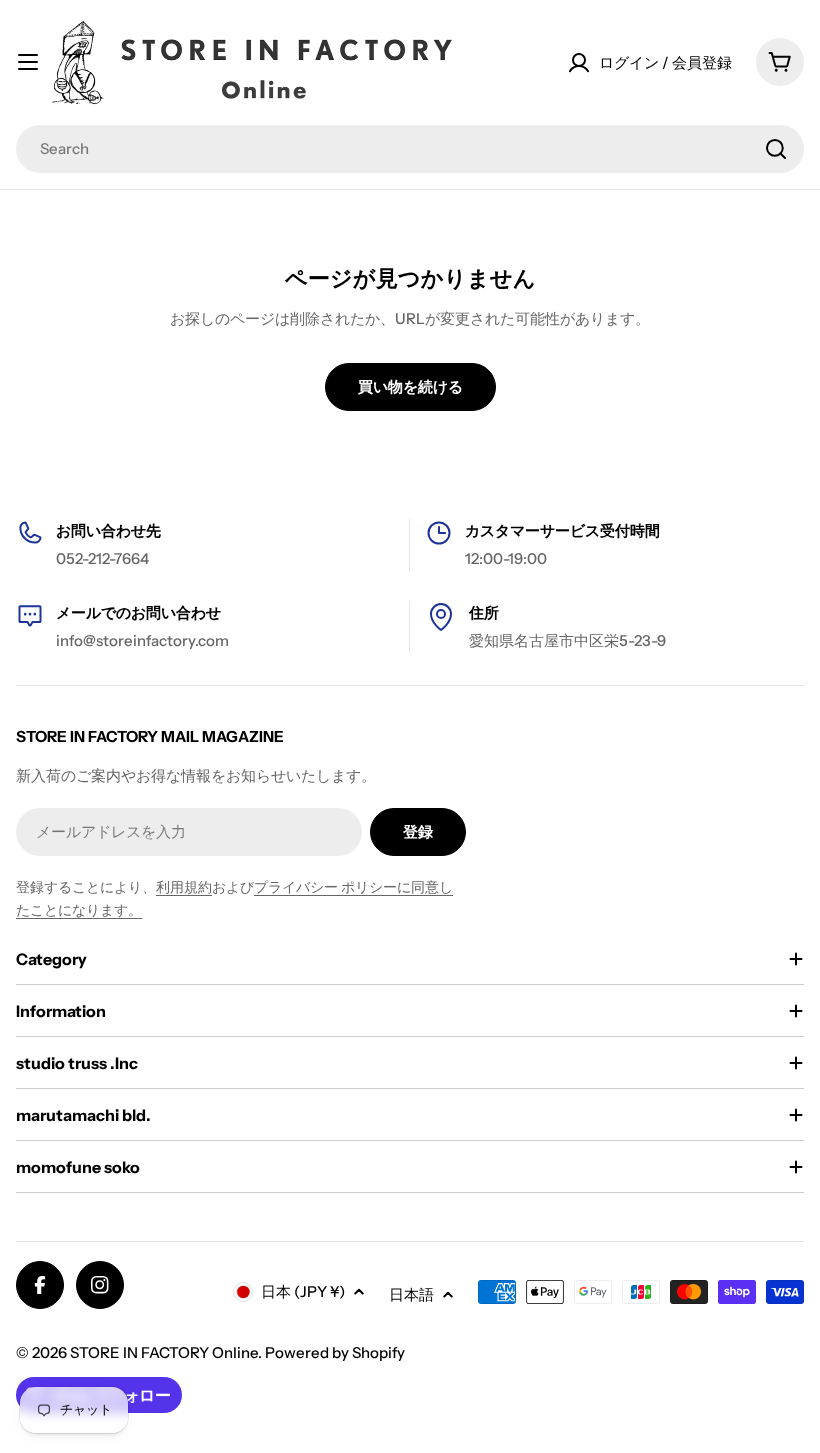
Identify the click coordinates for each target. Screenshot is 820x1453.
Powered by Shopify (335, 1352)
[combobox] (410, 149)
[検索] (776, 149)
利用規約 (184, 887)
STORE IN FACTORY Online (164, 1352)
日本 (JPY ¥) (303, 1291)
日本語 (411, 1294)
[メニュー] (28, 62)
